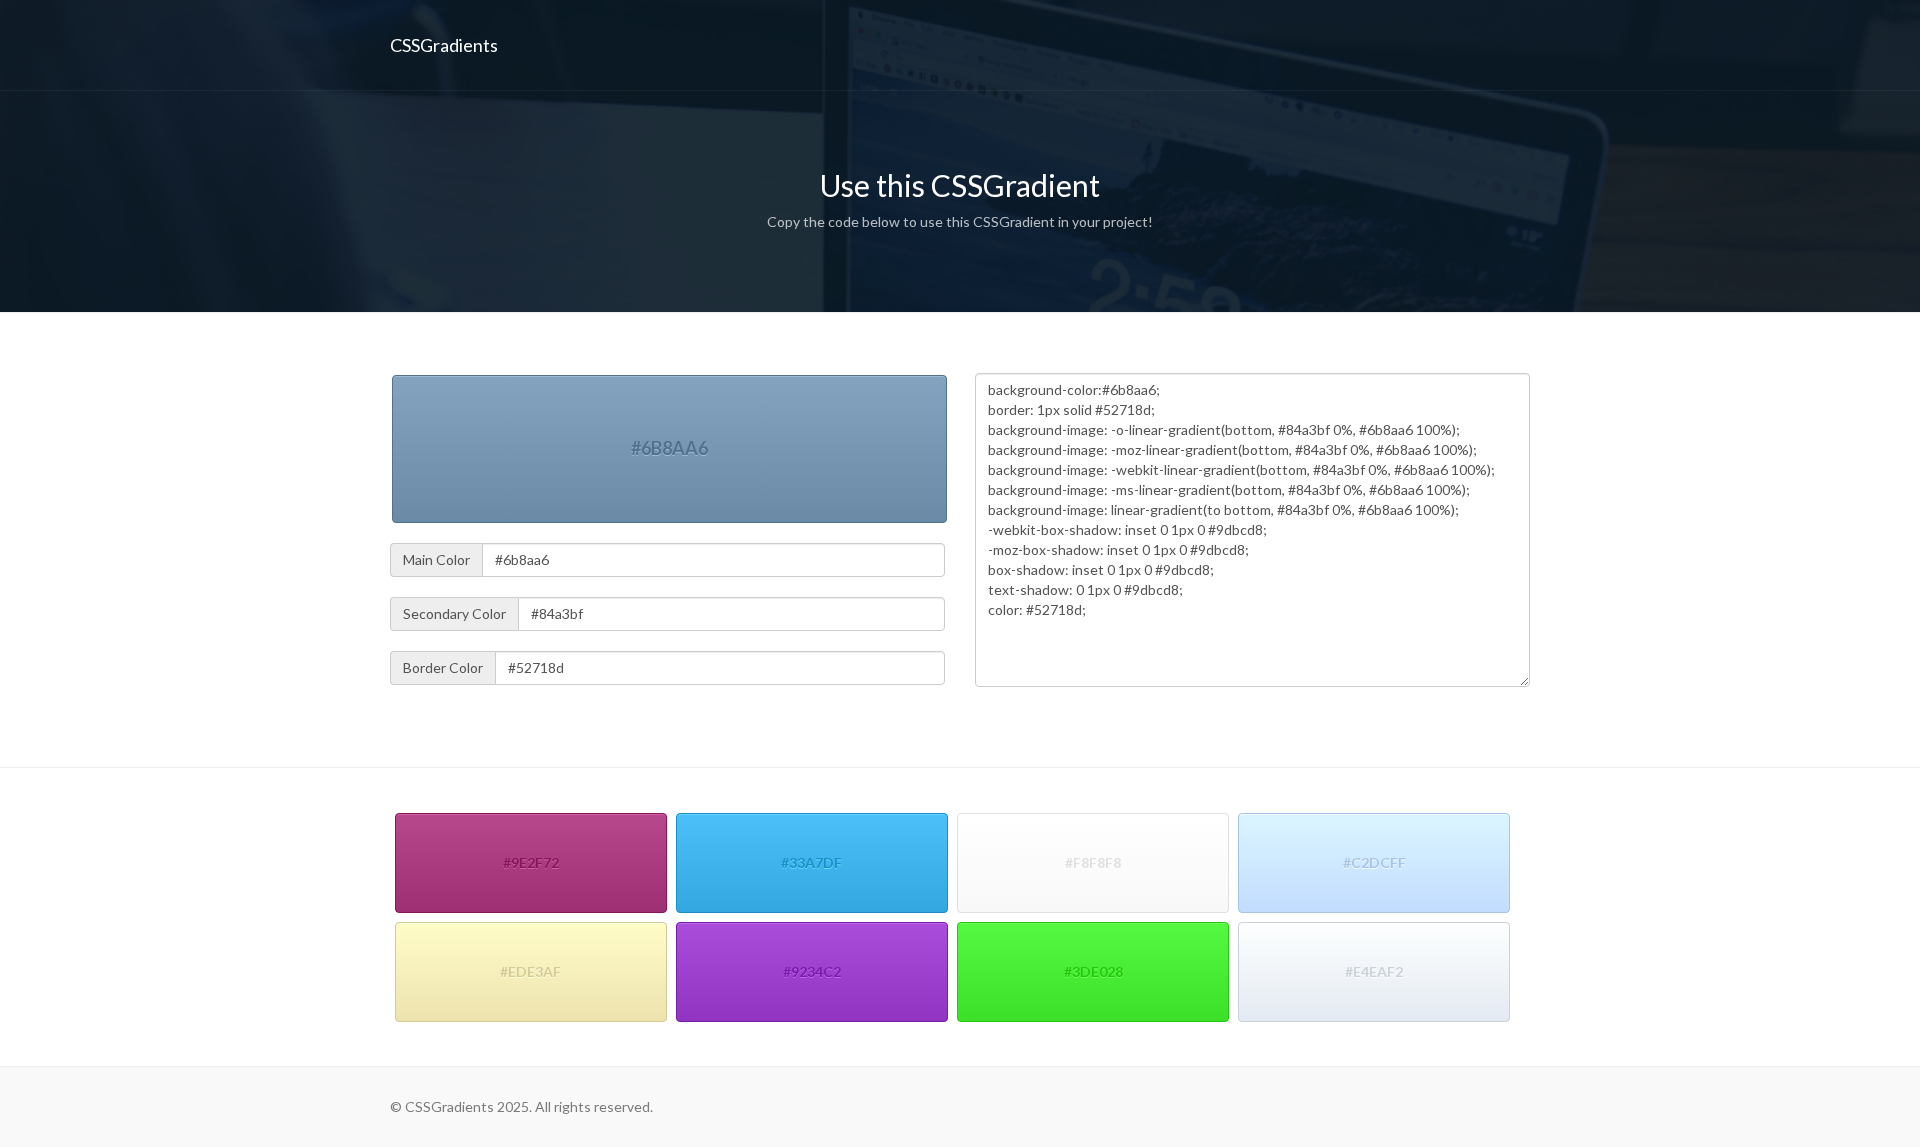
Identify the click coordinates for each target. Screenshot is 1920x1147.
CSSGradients (444, 45)
